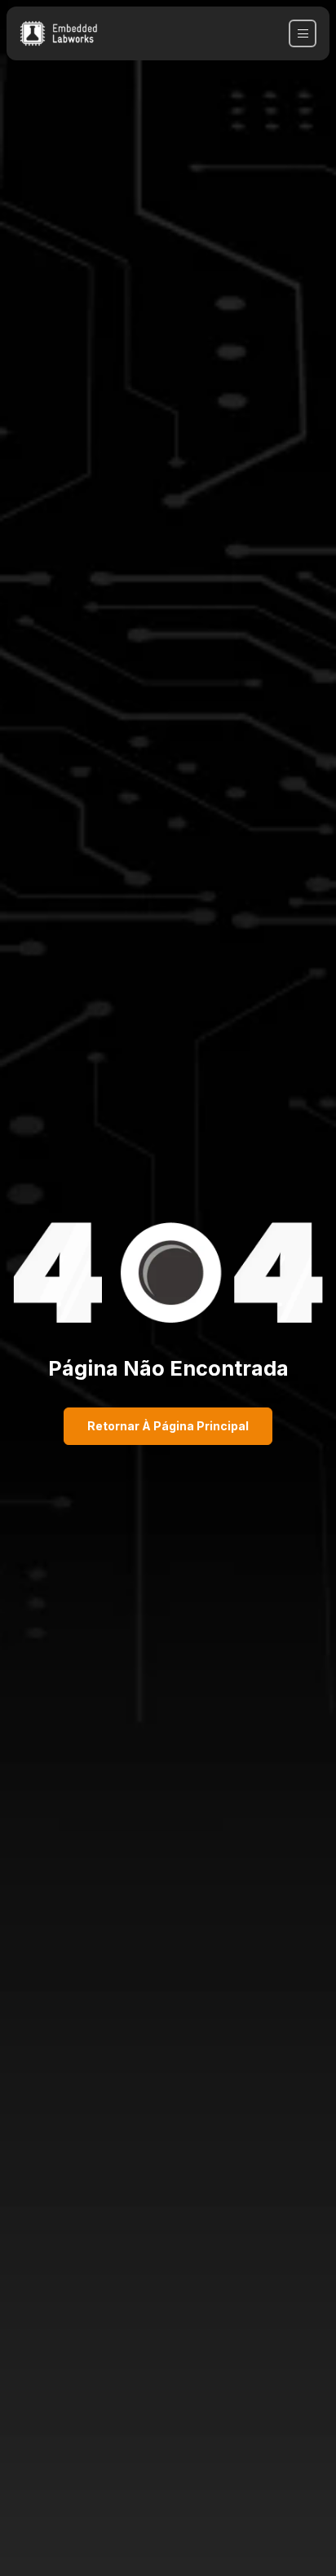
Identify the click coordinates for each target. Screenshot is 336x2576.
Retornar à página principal (168, 1426)
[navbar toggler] (303, 33)
